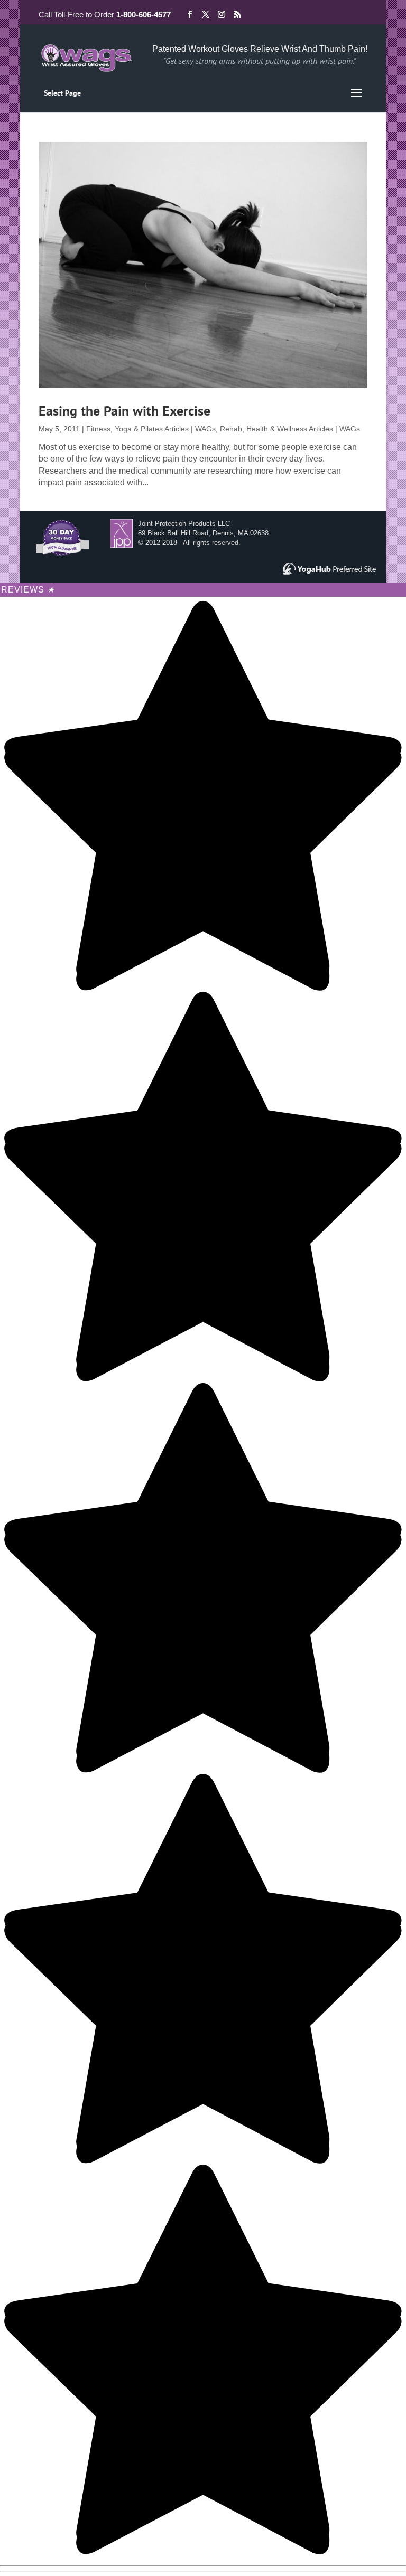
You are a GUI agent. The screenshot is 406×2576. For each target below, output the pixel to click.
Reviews (28, 590)
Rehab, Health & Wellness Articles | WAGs (290, 429)
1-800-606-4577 (144, 15)
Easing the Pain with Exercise (124, 411)
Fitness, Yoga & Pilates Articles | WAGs (151, 429)
